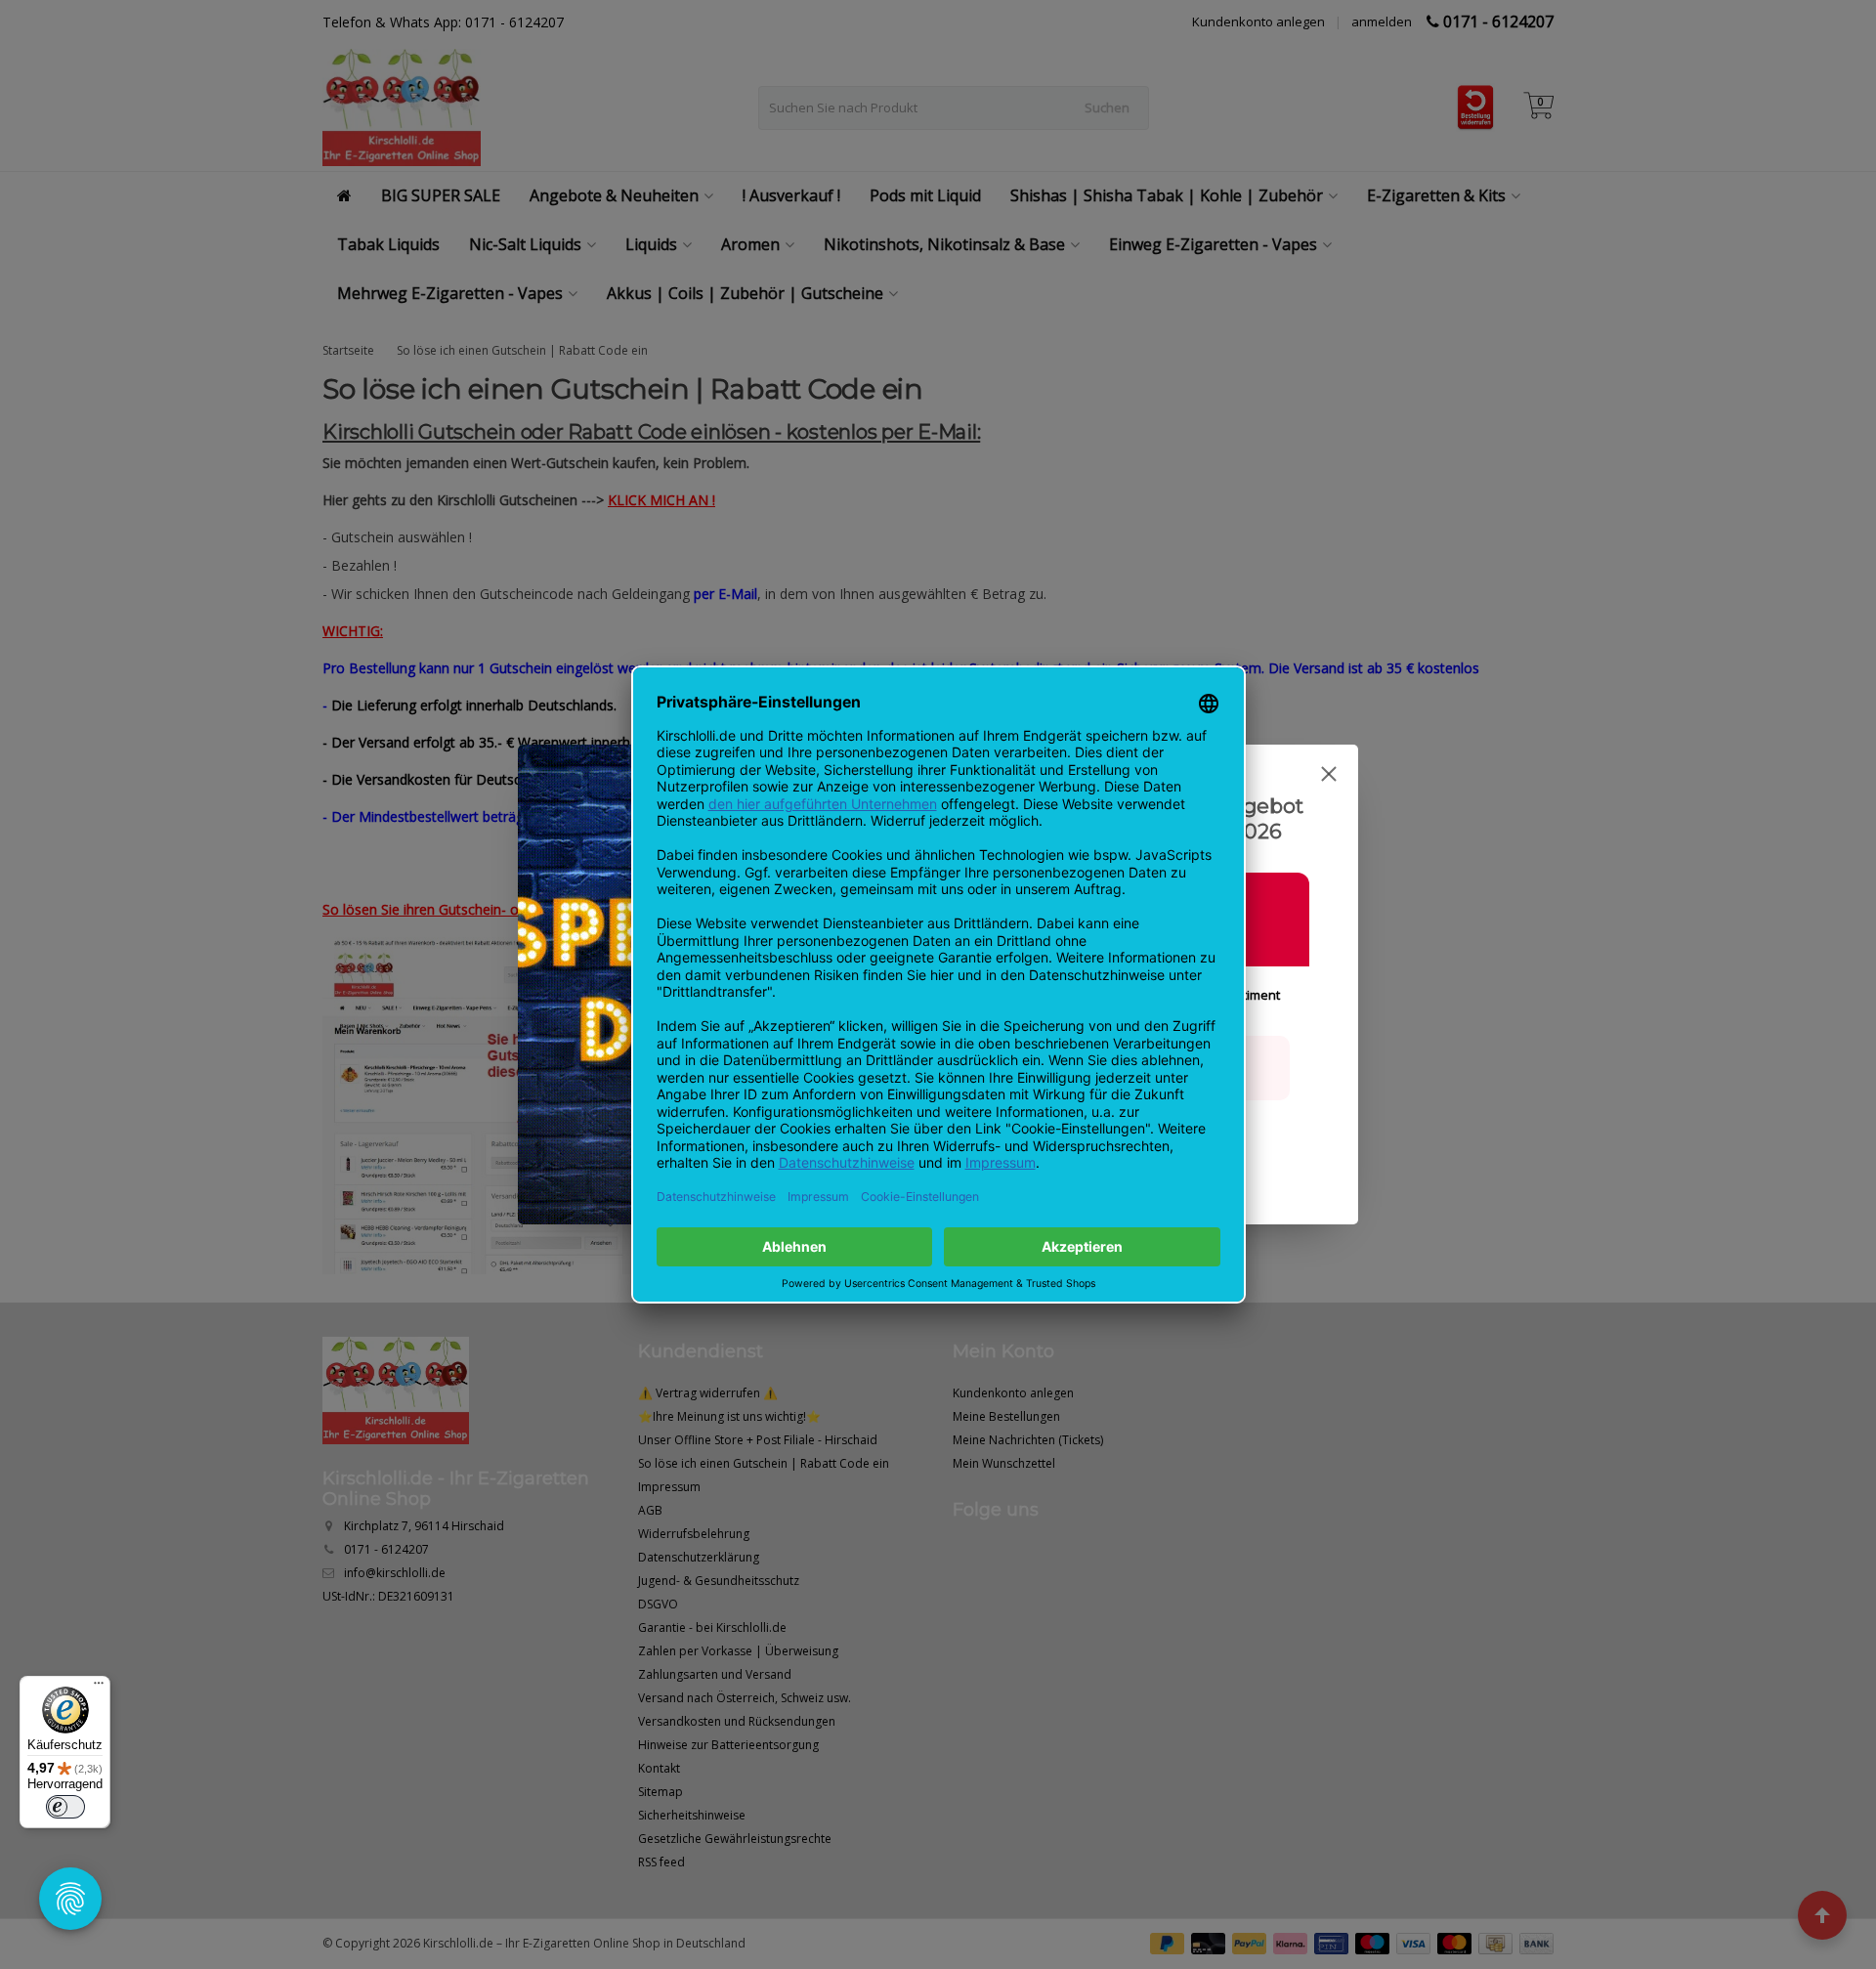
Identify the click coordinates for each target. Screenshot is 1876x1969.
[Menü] (99, 1688)
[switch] (65, 1807)
